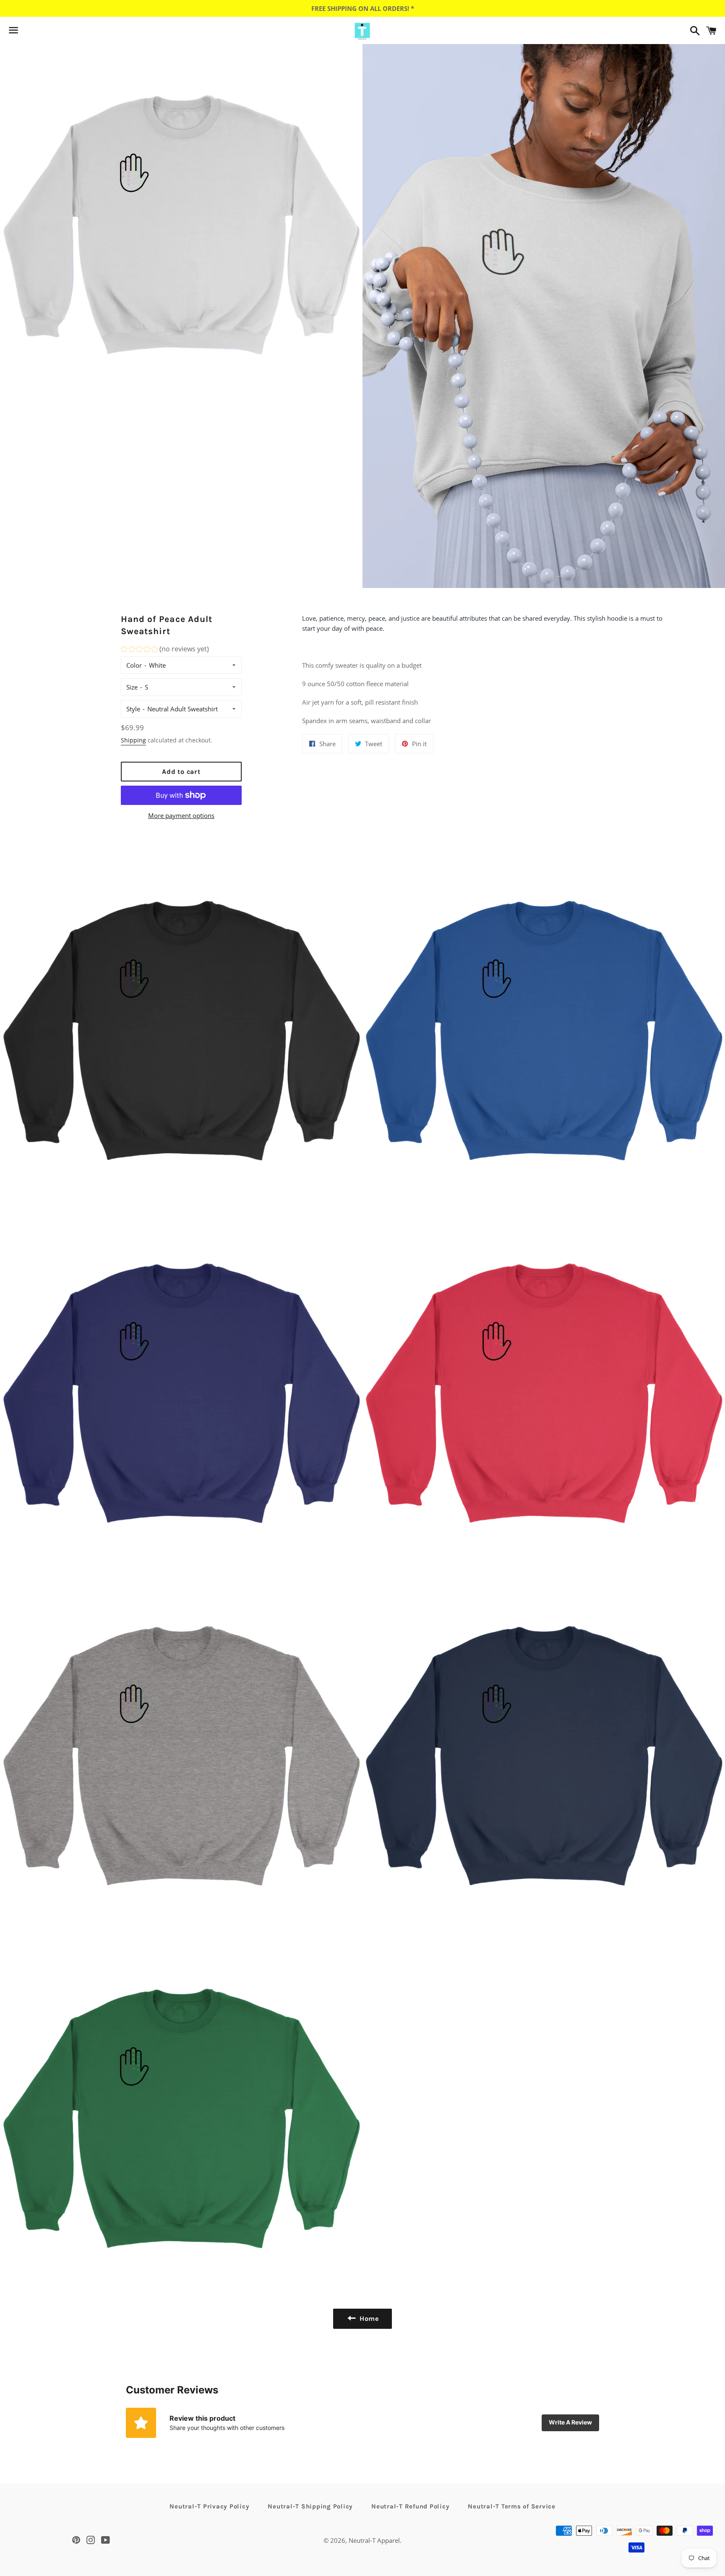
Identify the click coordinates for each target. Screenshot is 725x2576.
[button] (165, 650)
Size (132, 687)
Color (134, 665)
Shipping (133, 740)
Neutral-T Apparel (374, 2540)
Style (133, 709)
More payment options (181, 815)
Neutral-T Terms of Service (512, 2506)
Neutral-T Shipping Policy (310, 2506)
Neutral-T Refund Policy (410, 2506)
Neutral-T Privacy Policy (209, 2506)
